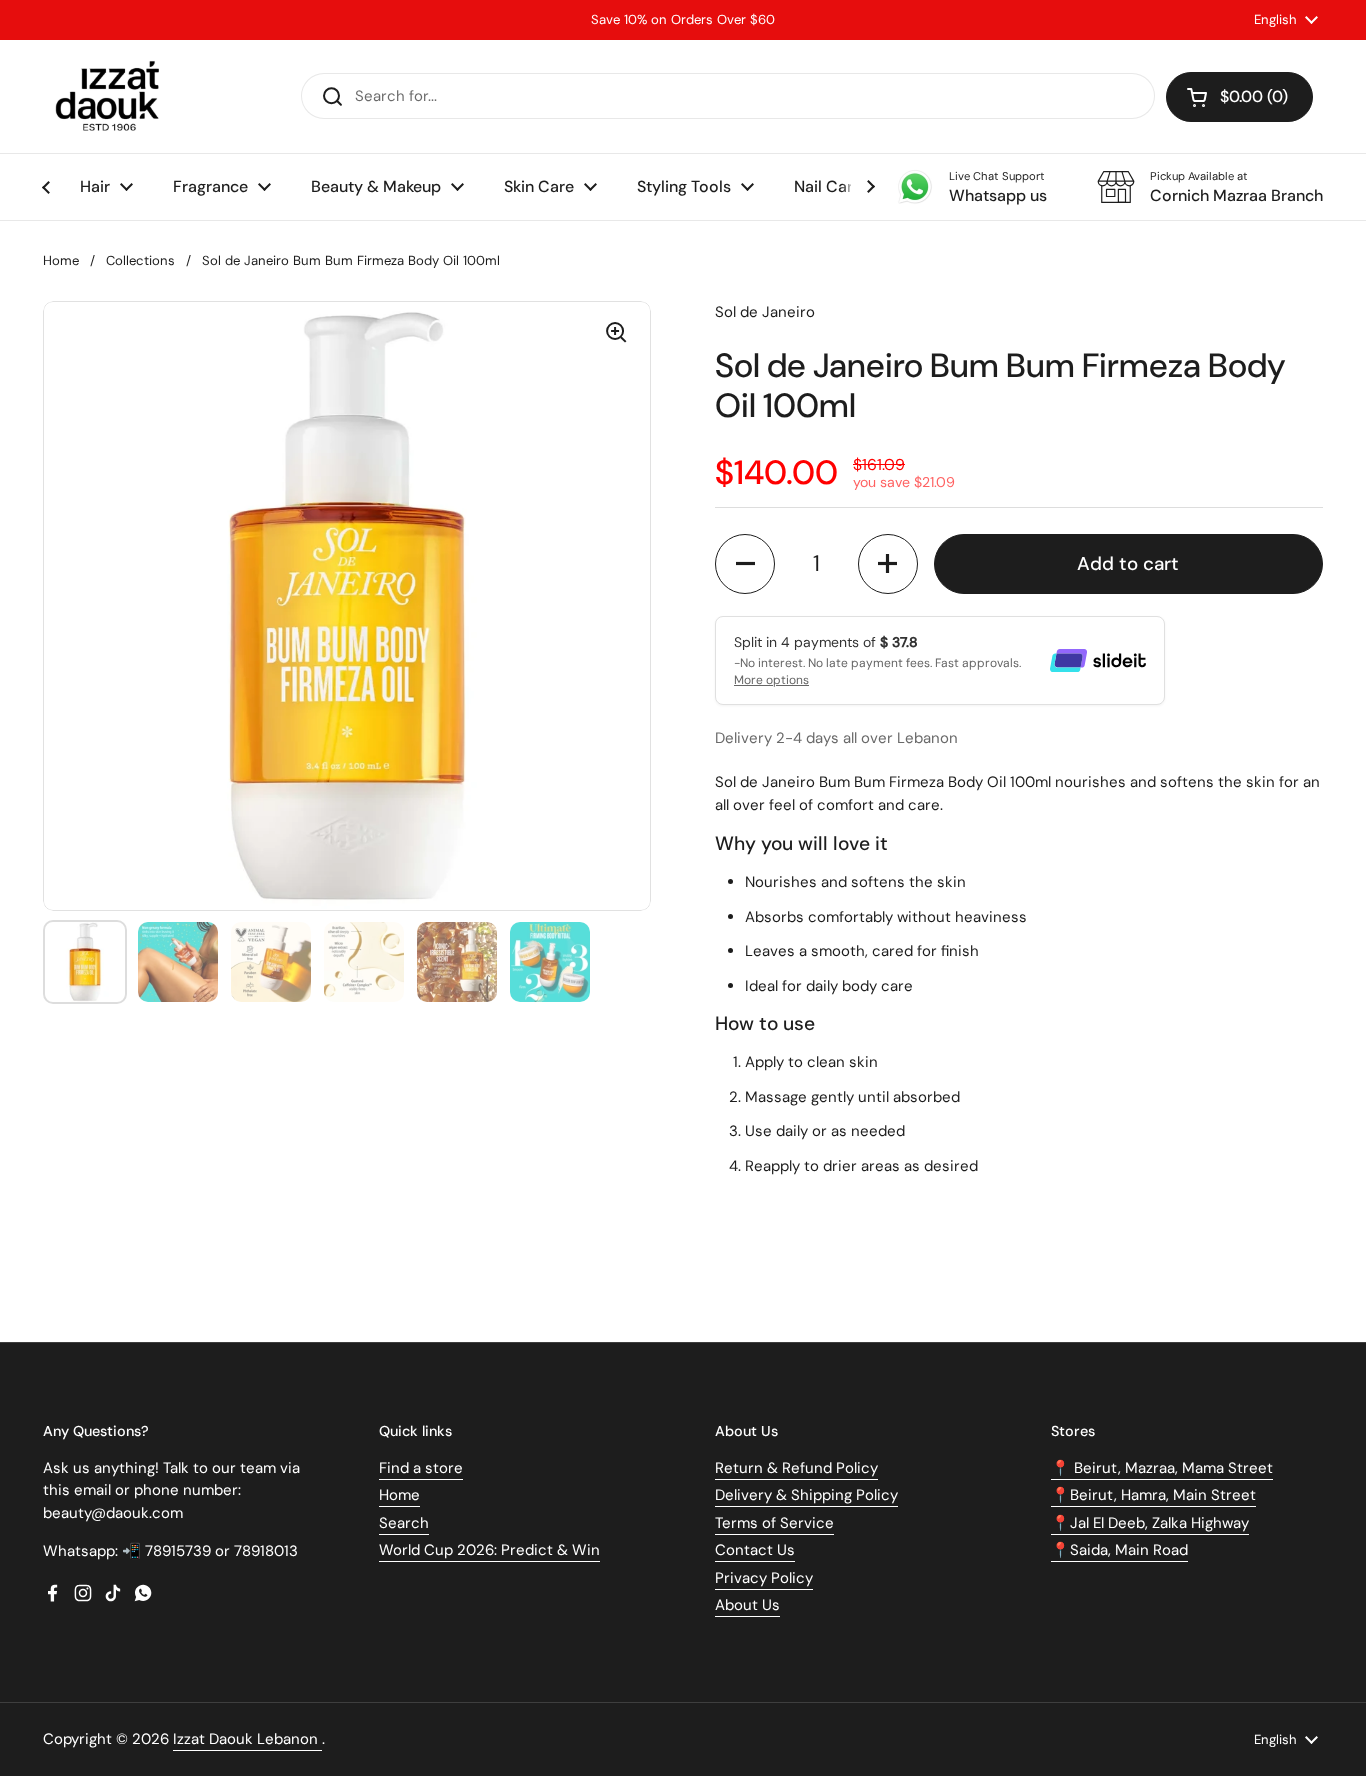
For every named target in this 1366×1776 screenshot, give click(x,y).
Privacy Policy (764, 1578)
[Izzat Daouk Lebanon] (111, 96)
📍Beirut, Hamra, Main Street (1153, 1495)
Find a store (421, 1468)
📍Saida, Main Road (1119, 1550)
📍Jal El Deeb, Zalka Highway (1150, 1523)
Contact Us (755, 1550)
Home (61, 260)
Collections (140, 260)
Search (404, 1523)
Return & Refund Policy (796, 1468)
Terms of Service (774, 1523)
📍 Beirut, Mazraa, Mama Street (1162, 1468)
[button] (1239, 97)
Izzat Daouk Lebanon (247, 1739)
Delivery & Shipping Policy (806, 1495)
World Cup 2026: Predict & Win (489, 1550)
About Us (747, 1605)
